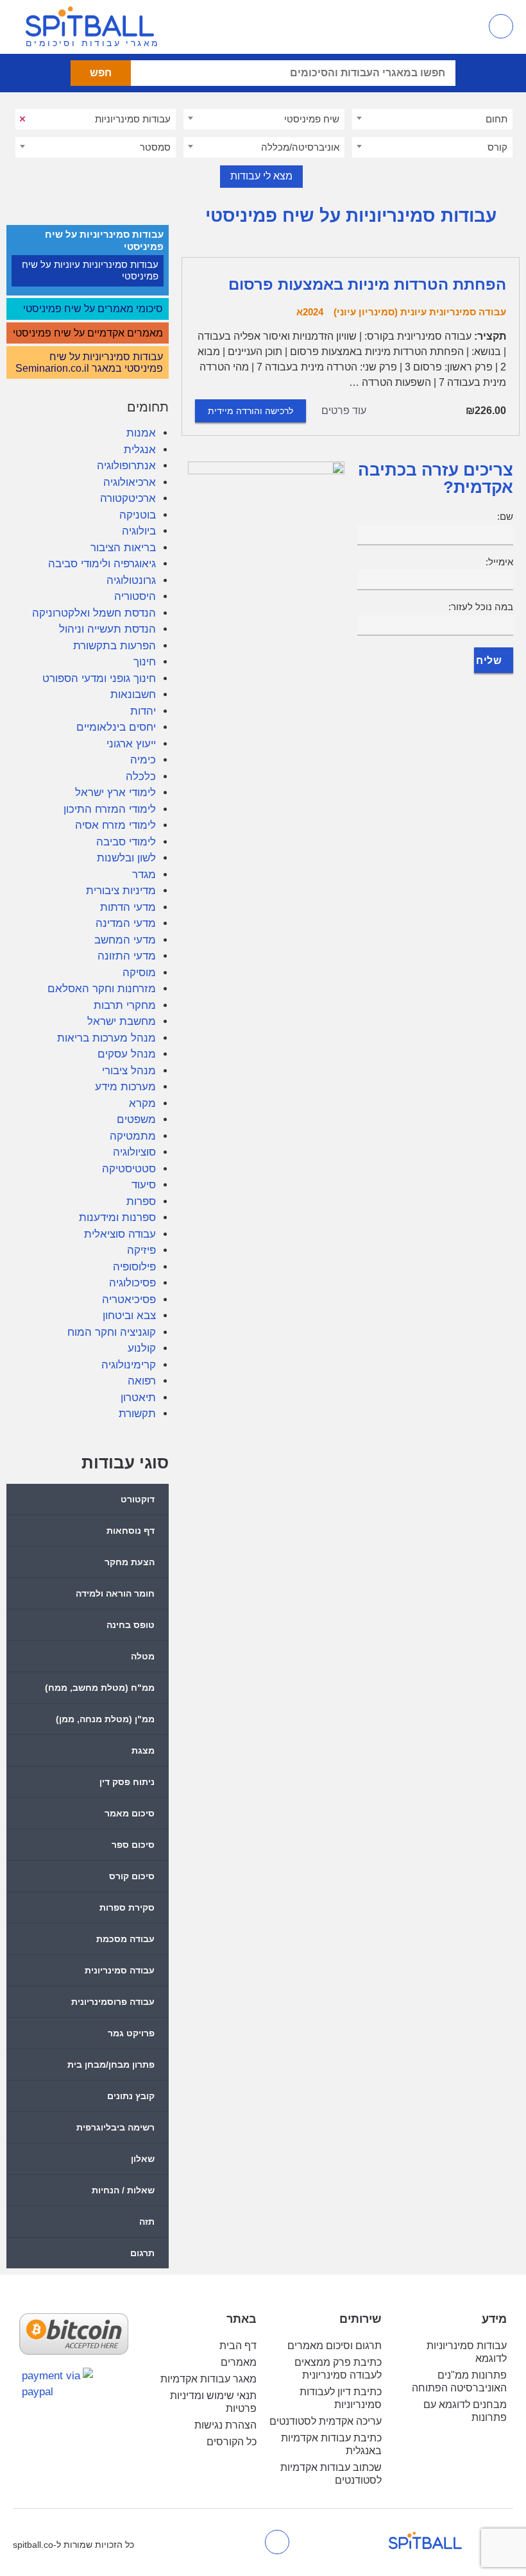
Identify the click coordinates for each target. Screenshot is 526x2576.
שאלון (143, 2159)
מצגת (143, 1750)
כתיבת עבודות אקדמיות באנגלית (331, 2444)
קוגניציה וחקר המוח (112, 1332)
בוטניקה (138, 515)
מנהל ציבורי (129, 1071)
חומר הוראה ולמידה (115, 1593)
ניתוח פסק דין (127, 1782)
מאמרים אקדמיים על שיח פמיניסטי (88, 333)
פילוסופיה (134, 1267)
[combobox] (432, 119)
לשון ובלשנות (126, 858)
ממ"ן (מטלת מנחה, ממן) (105, 1719)
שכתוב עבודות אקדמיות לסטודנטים (331, 2474)
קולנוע (142, 1348)
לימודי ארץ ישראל (115, 793)
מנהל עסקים (127, 1054)
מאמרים (239, 2362)
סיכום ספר (133, 1845)
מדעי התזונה (127, 956)
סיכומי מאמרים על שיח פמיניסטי (93, 309)
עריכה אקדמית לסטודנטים (326, 2421)
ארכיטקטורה (128, 498)
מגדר (144, 875)
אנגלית (140, 450)
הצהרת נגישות (225, 2425)
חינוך (145, 662)
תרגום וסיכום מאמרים (335, 2346)
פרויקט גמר (131, 2033)
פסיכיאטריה (129, 1300)
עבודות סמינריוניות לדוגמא (467, 2352)
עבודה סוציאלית (120, 1234)
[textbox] (432, 119)
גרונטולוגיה (131, 580)
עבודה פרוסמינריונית (113, 2002)
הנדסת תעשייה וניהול (107, 629)
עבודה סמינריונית (120, 1970)
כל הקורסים (232, 2442)
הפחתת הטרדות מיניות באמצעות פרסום (367, 284)
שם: (505, 516)
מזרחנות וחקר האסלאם (102, 989)
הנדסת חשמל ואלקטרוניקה (94, 613)
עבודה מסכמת (125, 1939)
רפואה (142, 1381)
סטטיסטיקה (129, 1169)
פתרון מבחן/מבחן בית (111, 2065)
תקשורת (137, 1414)
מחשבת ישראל (122, 1021)
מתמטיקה (133, 1136)
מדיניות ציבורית (121, 891)
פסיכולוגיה (132, 1283)
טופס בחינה (131, 1625)
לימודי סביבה (126, 842)
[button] (459, 27)
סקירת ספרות (127, 1907)
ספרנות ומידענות (117, 1217)
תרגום (142, 2253)
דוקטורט (138, 1499)
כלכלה (141, 777)
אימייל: (499, 562)
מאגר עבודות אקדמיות (208, 2379)
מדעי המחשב (125, 940)
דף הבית (238, 2346)
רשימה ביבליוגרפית (115, 2127)
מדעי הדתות (128, 907)
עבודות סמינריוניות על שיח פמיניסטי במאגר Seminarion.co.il (89, 362)
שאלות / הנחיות (123, 2190)
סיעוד (144, 1185)
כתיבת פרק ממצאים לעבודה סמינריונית (338, 2369)
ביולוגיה (139, 531)
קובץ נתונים (131, 2096)
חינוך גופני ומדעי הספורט (99, 678)
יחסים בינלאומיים (116, 727)
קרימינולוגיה (129, 1365)
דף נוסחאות (131, 1531)
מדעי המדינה (126, 923)
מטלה (143, 1656)
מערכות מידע (125, 1087)
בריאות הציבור (123, 548)
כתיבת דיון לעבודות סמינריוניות (341, 2398)
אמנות (141, 433)
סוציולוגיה (134, 1152)
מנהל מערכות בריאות (106, 1038)
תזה (147, 2222)
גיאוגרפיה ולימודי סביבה (102, 564)
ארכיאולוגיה (130, 482)
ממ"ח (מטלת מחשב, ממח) (100, 1688)
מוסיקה (139, 973)
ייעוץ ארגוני (131, 744)
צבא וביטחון (129, 1316)
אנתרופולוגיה (126, 466)
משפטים (136, 1119)
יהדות (143, 711)
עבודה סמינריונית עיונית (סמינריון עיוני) (420, 312)
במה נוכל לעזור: (481, 607)
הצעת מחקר (130, 1562)
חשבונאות (133, 694)
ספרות (141, 1201)
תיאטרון (138, 1398)
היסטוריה (135, 596)
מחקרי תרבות (125, 1005)
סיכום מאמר (130, 1813)
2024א (310, 312)
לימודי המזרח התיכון (110, 809)
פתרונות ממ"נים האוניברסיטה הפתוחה (459, 2381)
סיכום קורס (132, 1876)
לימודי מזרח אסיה (115, 825)
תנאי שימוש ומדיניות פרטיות (213, 2402)
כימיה (143, 760)
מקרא (142, 1103)
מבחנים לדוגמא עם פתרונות (465, 2411)
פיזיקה (141, 1250)
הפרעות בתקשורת (115, 646)
